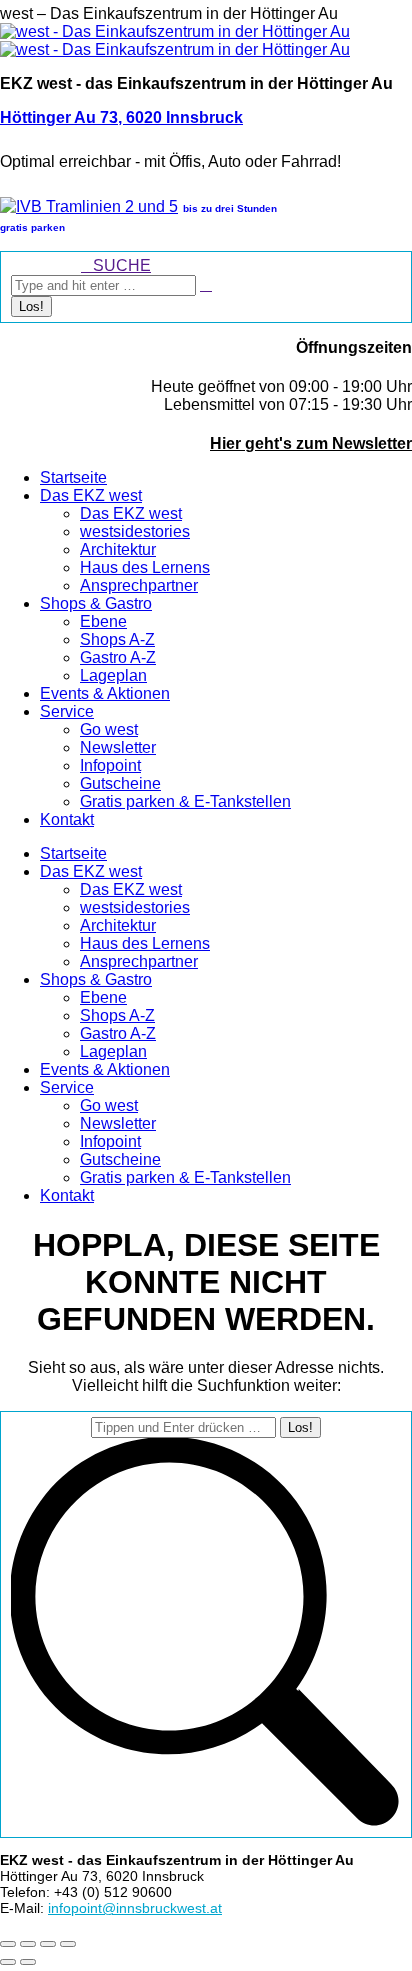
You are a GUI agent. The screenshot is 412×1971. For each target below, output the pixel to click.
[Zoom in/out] (68, 1944)
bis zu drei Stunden (230, 208)
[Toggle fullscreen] (48, 1944)
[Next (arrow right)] (28, 1962)
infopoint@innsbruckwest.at (135, 1908)
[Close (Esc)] (8, 1944)
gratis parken (32, 227)
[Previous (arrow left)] (8, 1962)
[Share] (28, 1944)
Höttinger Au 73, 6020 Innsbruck (121, 117)
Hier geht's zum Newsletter (311, 443)
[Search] (206, 284)
